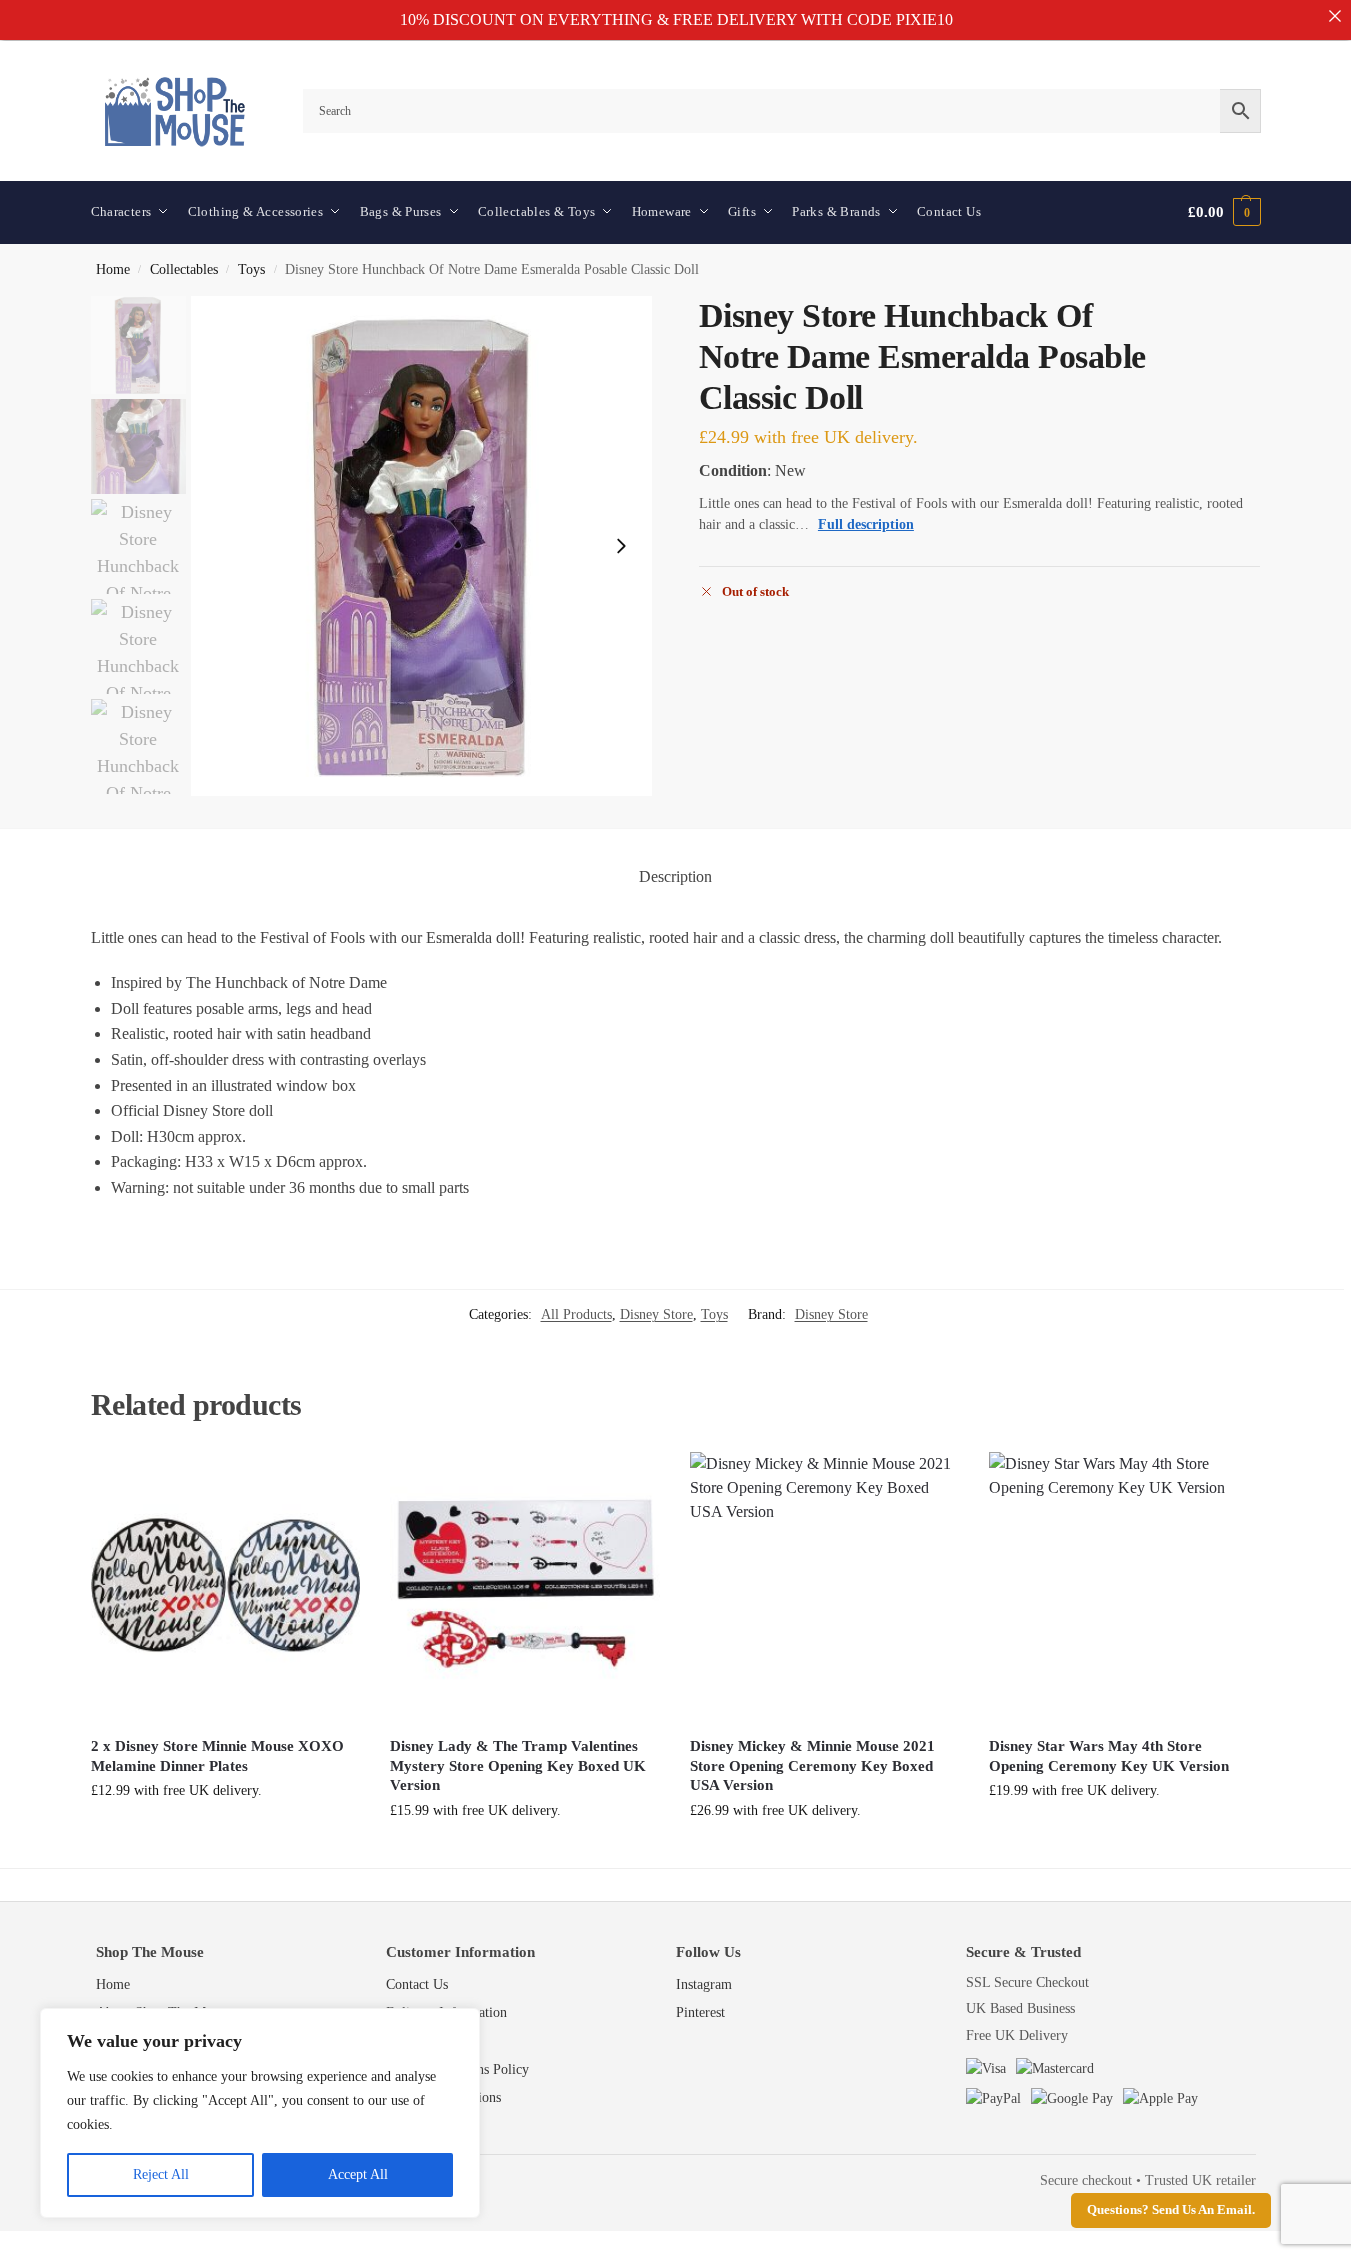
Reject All (161, 2174)
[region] (260, 2113)
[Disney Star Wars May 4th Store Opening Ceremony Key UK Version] (1124, 1587)
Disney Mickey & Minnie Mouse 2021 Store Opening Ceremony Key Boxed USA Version (812, 1765)
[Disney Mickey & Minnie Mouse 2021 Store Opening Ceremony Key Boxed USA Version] (825, 1587)
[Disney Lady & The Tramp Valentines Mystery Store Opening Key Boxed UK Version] (525, 1587)
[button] (1224, 212)
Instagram (704, 1984)
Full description (866, 524)
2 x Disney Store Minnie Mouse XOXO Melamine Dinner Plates (217, 1756)
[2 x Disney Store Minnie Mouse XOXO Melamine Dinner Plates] (226, 1587)
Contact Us (417, 1984)
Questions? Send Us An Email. (1171, 2210)
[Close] (1335, 16)
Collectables (184, 269)
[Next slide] (621, 546)
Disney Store (656, 1314)
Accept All (358, 2174)
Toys (251, 269)
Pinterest (700, 2012)
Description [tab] (675, 876)
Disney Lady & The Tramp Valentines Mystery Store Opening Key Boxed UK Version (518, 1765)
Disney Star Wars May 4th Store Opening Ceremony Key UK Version (1109, 1756)
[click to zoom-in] (422, 546)
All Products (576, 1314)
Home (113, 269)
